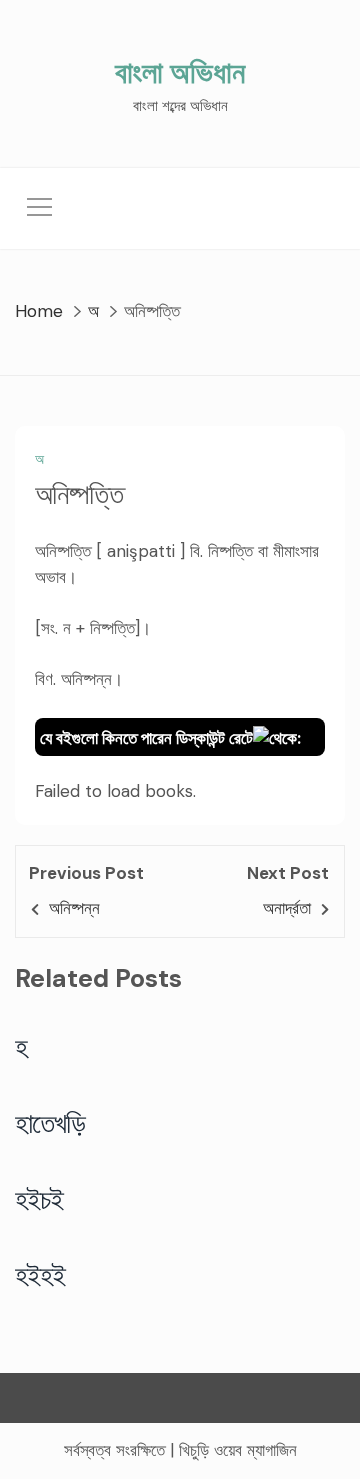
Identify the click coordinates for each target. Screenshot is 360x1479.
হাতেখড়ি (50, 1123)
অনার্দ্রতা (287, 908)
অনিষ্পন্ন (74, 908)
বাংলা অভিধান (180, 72)
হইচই (39, 1199)
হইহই (40, 1275)
